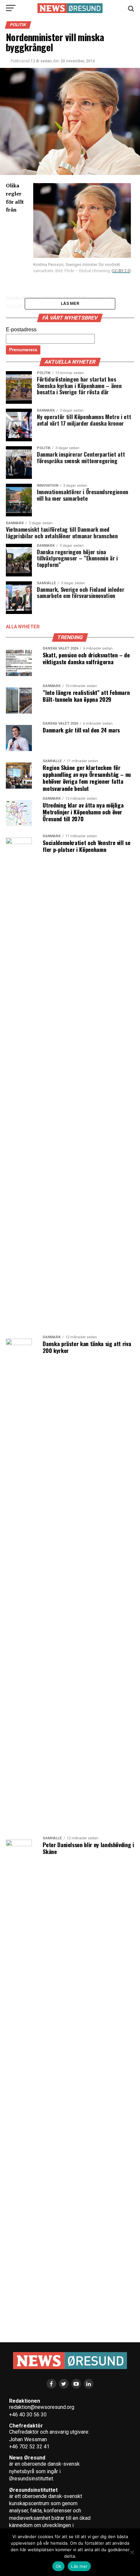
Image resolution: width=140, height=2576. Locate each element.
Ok (59, 2566)
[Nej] (132, 2552)
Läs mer (79, 2566)
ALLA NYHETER (23, 627)
